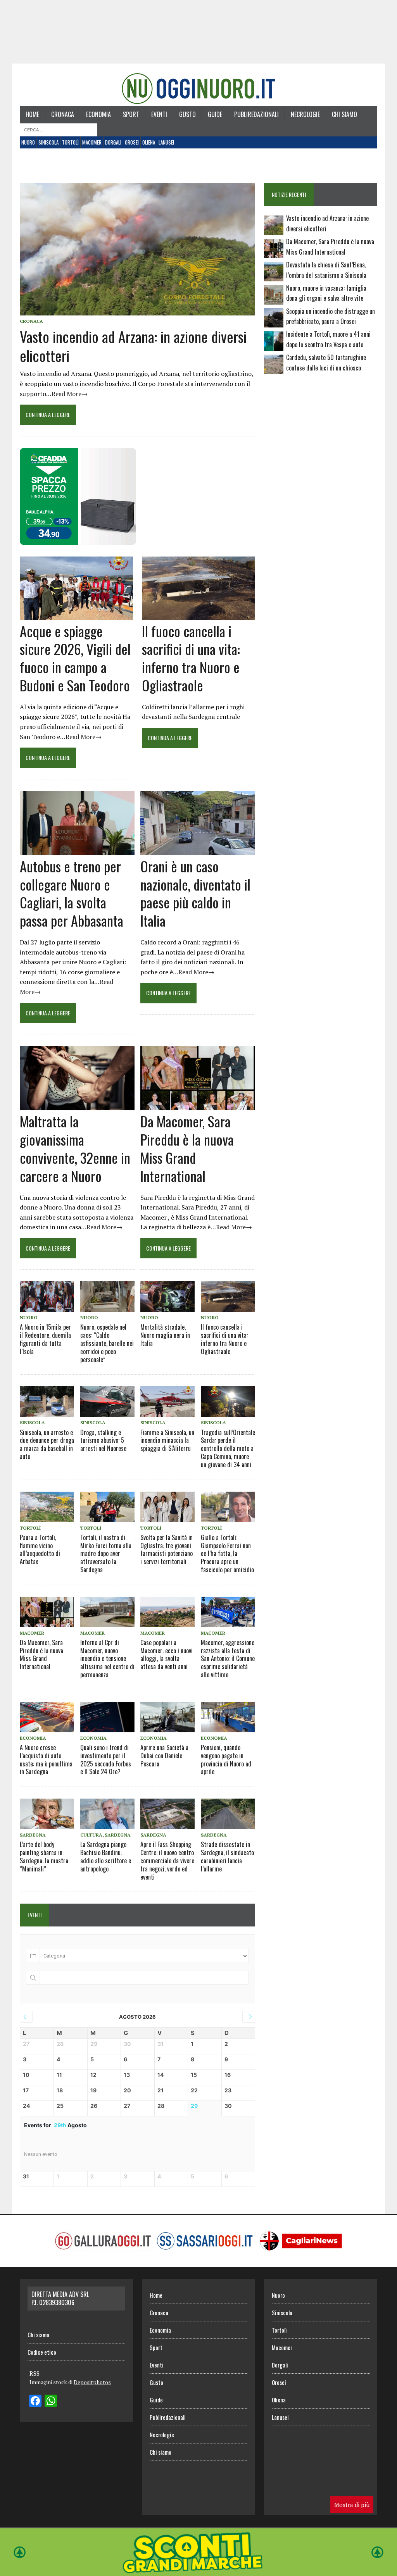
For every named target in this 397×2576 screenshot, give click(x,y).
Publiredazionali (256, 114)
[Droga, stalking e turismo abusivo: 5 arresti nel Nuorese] (107, 1402)
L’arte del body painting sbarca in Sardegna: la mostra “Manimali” (44, 1856)
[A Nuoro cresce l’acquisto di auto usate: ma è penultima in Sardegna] (47, 1717)
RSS (35, 2373)
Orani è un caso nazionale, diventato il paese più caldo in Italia (195, 893)
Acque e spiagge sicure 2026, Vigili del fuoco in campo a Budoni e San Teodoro (75, 658)
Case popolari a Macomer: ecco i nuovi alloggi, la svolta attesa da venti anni (167, 1654)
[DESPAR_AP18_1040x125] (198, 2571)
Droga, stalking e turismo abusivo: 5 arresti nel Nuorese (103, 1440)
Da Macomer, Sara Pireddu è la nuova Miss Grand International (187, 1148)
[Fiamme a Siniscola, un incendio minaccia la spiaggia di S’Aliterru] (167, 1402)
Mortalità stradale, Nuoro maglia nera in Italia (165, 1335)
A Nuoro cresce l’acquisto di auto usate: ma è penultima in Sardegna (46, 1759)
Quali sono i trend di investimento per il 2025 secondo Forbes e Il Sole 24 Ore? (106, 1759)
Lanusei (166, 142)
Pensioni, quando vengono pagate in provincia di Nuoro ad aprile (226, 1759)
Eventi (159, 114)
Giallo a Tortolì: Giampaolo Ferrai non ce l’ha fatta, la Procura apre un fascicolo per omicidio (227, 1553)
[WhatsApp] (51, 2402)
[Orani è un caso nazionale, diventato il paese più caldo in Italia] (198, 850)
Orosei (132, 142)
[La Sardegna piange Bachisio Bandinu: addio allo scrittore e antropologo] (107, 1814)
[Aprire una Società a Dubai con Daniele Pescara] (167, 1717)
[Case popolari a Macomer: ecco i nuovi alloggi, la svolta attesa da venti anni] (167, 1612)
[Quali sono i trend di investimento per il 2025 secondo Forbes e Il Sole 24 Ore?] (107, 1717)
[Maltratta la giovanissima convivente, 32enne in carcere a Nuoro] (77, 1105)
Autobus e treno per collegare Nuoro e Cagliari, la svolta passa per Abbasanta (72, 893)
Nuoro (28, 142)
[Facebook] (35, 2402)
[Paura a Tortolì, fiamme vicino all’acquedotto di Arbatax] (47, 1507)
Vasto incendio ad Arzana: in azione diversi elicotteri (133, 346)
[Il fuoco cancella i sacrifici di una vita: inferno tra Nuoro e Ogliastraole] (198, 615)
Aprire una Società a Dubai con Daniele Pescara (164, 1756)
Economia (98, 114)
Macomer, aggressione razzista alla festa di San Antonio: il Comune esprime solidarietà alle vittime (228, 1658)
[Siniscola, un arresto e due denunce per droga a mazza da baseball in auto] (47, 1402)
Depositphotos (92, 2382)
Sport (131, 114)
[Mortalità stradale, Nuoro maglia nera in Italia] (167, 1297)
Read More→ (70, 394)
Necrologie (305, 114)
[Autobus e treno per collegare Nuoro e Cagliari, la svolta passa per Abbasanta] (77, 850)
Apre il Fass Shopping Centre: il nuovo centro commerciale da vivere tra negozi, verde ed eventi (167, 1860)
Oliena (149, 142)
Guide (215, 114)
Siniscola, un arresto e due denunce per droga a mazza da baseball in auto (47, 1444)
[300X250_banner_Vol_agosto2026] (78, 539)
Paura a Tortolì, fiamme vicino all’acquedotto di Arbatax (40, 1549)
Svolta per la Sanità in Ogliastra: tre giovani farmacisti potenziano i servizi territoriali (167, 1549)
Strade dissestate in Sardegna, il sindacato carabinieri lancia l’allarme (227, 1856)
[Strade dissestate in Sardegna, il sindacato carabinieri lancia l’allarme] (228, 1814)
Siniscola (48, 142)
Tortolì (70, 142)
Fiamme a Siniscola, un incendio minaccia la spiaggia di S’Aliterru (167, 1440)
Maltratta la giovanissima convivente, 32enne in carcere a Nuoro (75, 1148)
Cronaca (63, 114)
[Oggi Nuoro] (198, 89)
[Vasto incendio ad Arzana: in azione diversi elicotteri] (137, 310)
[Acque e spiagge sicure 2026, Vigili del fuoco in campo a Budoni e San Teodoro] (76, 615)
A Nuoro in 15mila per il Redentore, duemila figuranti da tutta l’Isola (45, 1339)
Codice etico (42, 2352)
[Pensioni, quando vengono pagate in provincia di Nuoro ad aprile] (228, 1717)
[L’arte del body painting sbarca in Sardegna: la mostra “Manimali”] (47, 1814)
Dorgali (113, 142)
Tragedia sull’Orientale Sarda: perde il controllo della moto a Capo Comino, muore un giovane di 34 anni (228, 1448)
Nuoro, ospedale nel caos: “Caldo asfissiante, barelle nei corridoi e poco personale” (107, 1343)
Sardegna (33, 1835)
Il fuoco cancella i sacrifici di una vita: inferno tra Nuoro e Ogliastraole (191, 658)
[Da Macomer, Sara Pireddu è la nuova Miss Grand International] (198, 1105)
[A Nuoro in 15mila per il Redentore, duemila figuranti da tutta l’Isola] (47, 1297)
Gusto (187, 114)
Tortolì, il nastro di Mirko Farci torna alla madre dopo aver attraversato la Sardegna (106, 1553)
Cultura (91, 1835)
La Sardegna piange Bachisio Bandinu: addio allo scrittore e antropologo (106, 1856)
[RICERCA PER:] (59, 129)
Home (32, 114)
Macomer (92, 142)
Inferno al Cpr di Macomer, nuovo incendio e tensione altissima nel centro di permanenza (107, 1658)
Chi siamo (344, 114)
